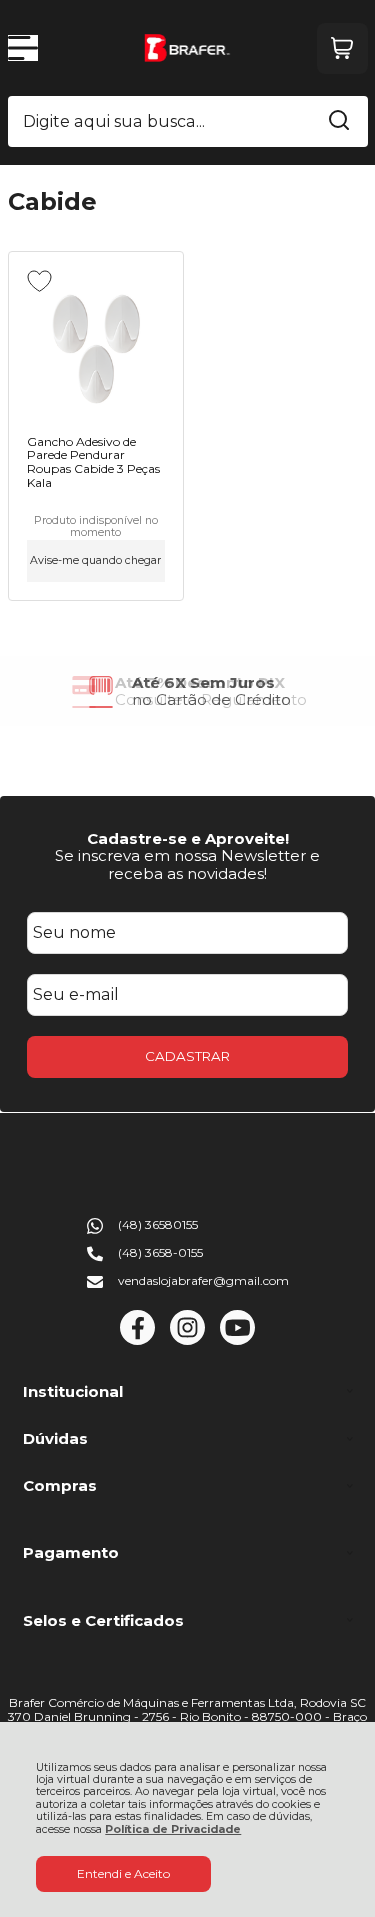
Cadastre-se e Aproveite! (188, 838)
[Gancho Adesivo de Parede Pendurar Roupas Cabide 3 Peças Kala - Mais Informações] (96, 345)
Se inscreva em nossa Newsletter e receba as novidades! (187, 864)
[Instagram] (187, 1340)
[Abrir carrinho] (342, 48)
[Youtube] (237, 1340)
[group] (188, 691)
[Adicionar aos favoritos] (39, 281)
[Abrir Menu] (23, 48)
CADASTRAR (187, 1056)
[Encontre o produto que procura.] (339, 122)
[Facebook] (137, 1340)
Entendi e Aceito (123, 1873)
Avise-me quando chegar (95, 560)
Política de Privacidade (173, 1829)
